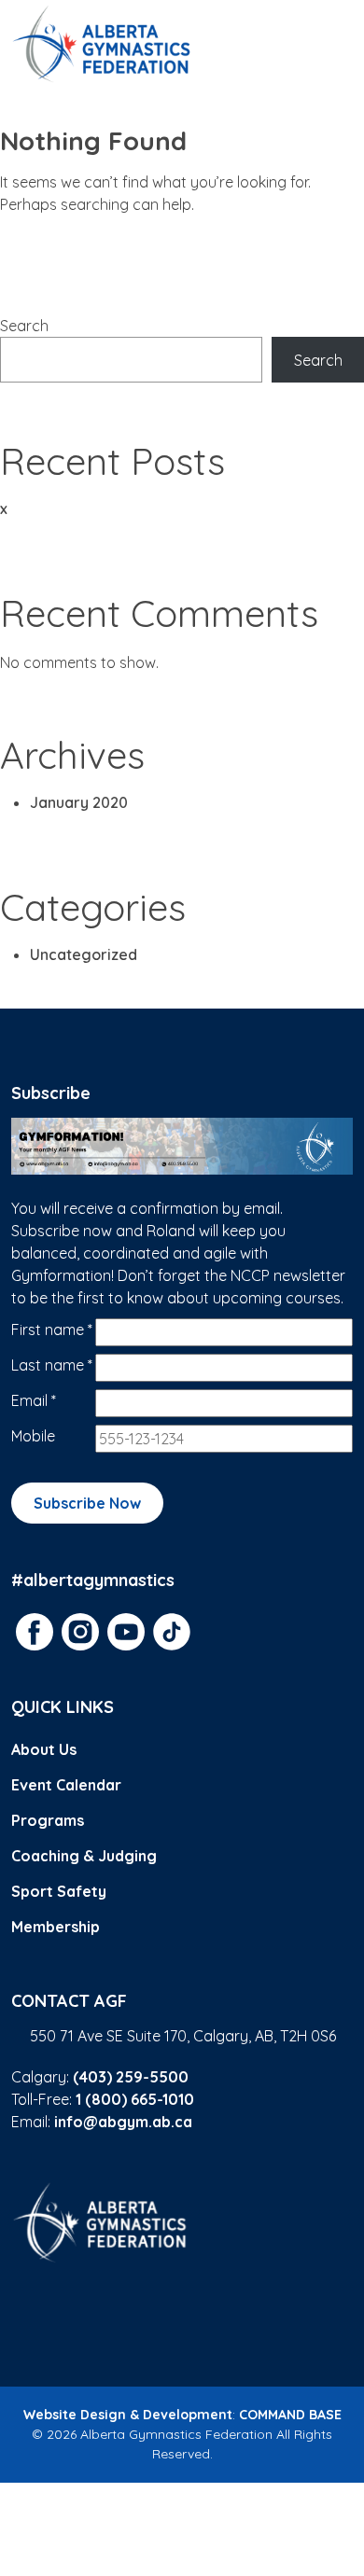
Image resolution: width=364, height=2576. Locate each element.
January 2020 (79, 802)
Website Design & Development (128, 2415)
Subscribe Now (87, 1503)
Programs (48, 1820)
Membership (56, 1927)
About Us (44, 1749)
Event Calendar (66, 1785)
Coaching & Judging (84, 1856)
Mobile (33, 1436)
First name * (52, 1330)
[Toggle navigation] (330, 44)
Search (24, 326)
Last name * (52, 1365)
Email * (34, 1400)
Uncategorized (84, 954)
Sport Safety (59, 1891)
